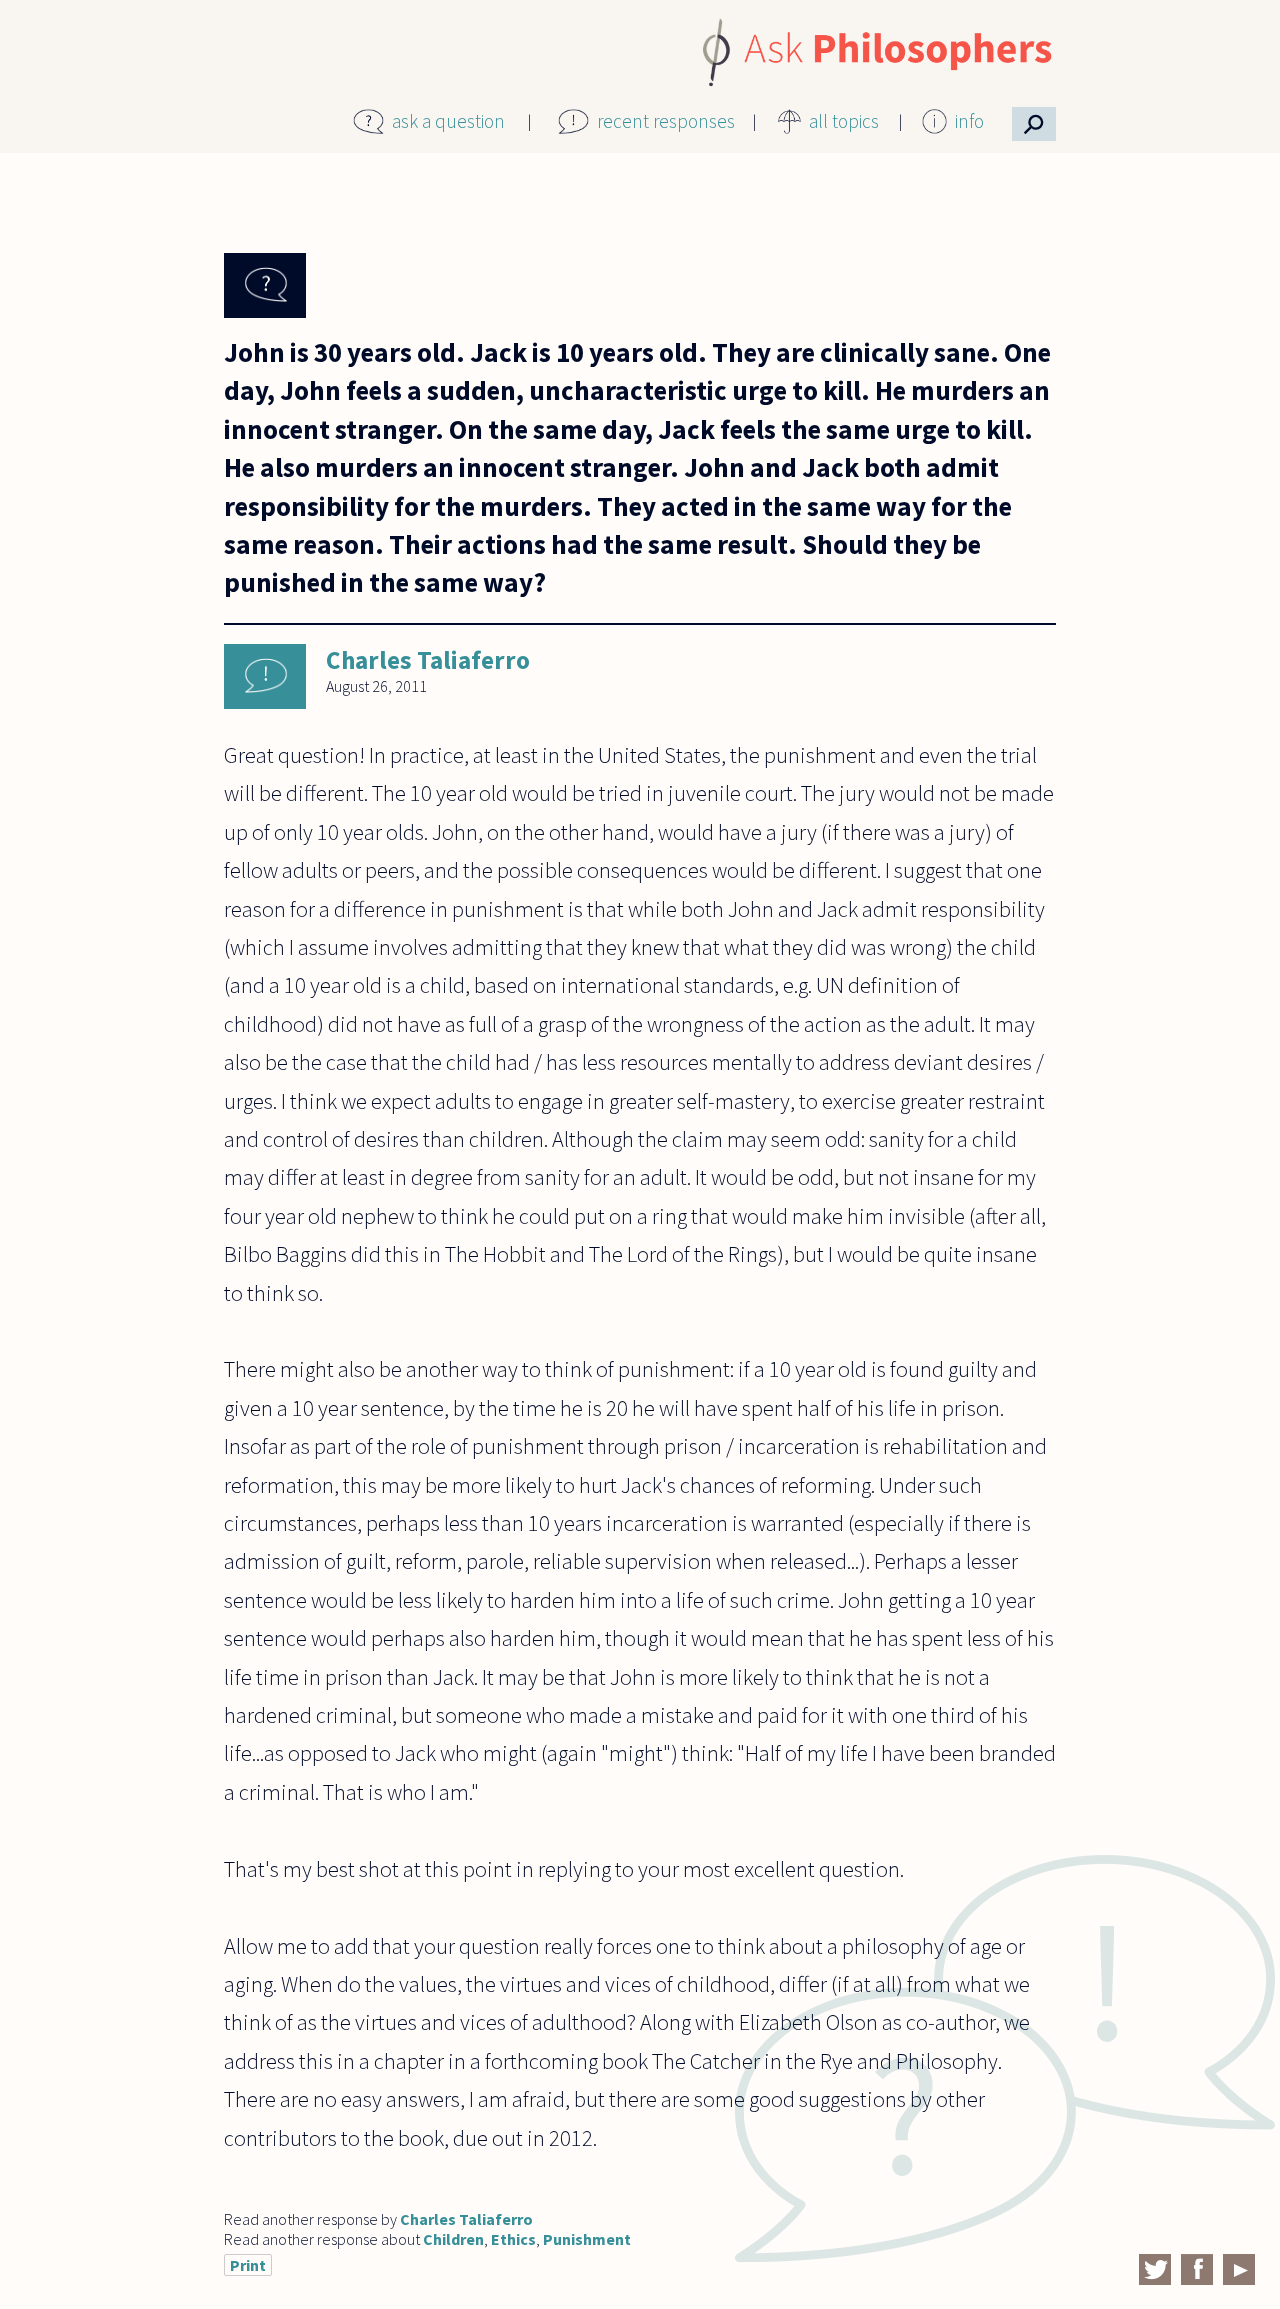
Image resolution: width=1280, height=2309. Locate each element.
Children (453, 2239)
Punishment (587, 2239)
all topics (844, 121)
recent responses (666, 121)
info (969, 121)
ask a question (448, 121)
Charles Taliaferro (428, 660)
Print (248, 2265)
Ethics (513, 2239)
